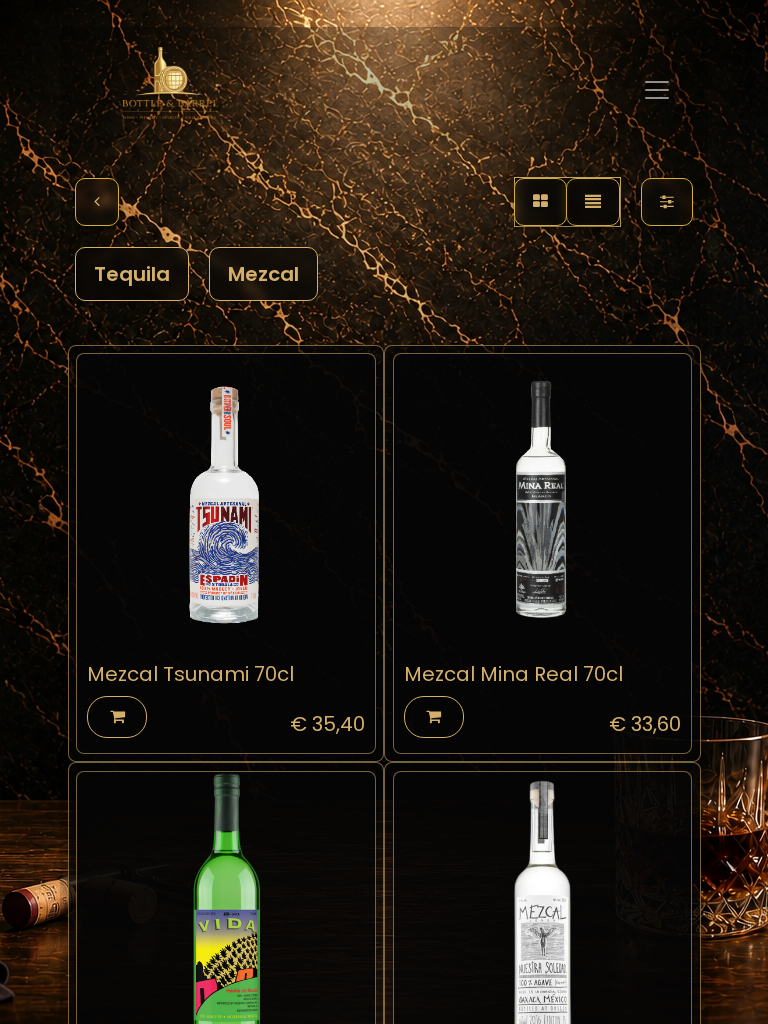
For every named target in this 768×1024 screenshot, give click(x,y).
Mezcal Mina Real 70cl (513, 674)
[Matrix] (540, 202)
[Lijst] (593, 202)
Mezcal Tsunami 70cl (190, 674)
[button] (117, 717)
